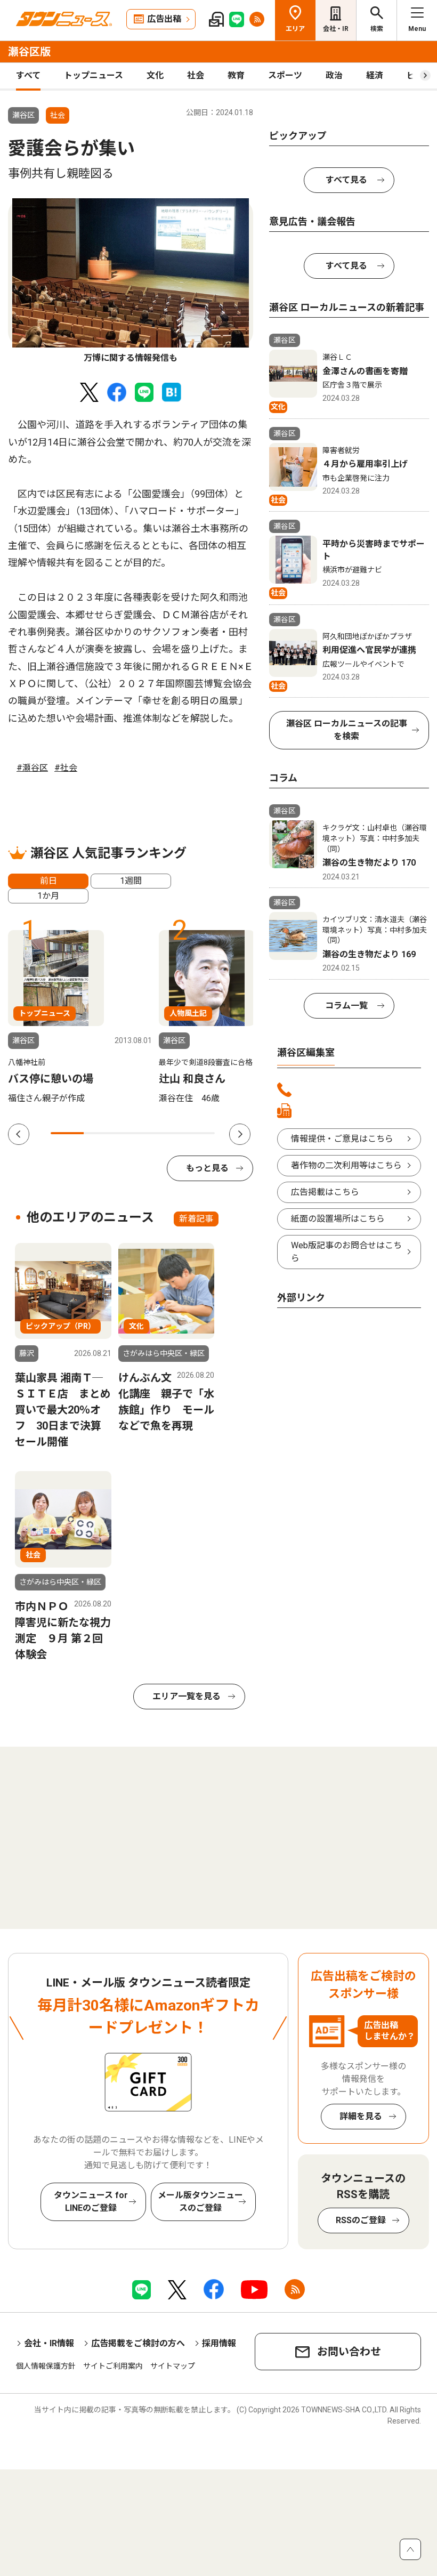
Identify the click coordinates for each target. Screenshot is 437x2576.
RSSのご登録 (361, 2220)
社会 (196, 75)
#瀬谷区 (32, 768)
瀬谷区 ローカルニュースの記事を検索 (347, 730)
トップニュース (94, 75)
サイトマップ (173, 2366)
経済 (375, 75)
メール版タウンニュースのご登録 (200, 2202)
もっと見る (207, 1168)
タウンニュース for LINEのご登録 (91, 2202)
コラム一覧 (346, 1006)
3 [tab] (133, 1133)
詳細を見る (361, 2116)
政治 (334, 75)
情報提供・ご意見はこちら (342, 1139)
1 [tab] (67, 1133)
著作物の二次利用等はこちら (346, 1165)
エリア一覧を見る (187, 1696)
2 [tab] (100, 1133)
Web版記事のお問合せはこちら (346, 1252)
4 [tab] (166, 1133)
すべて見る (346, 180)
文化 (155, 75)
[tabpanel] (131, 281)
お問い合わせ (349, 2352)
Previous (19, 1134)
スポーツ (285, 75)
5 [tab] (199, 1133)
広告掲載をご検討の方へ (138, 2343)
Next (240, 1134)
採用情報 (219, 2343)
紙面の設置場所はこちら (338, 1219)
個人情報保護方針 (46, 2366)
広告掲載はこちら (325, 1192)
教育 (236, 75)
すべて (28, 75)
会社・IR (336, 29)
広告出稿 (164, 19)
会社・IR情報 (49, 2343)
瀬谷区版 (29, 52)
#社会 (66, 768)
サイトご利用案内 (113, 2366)
